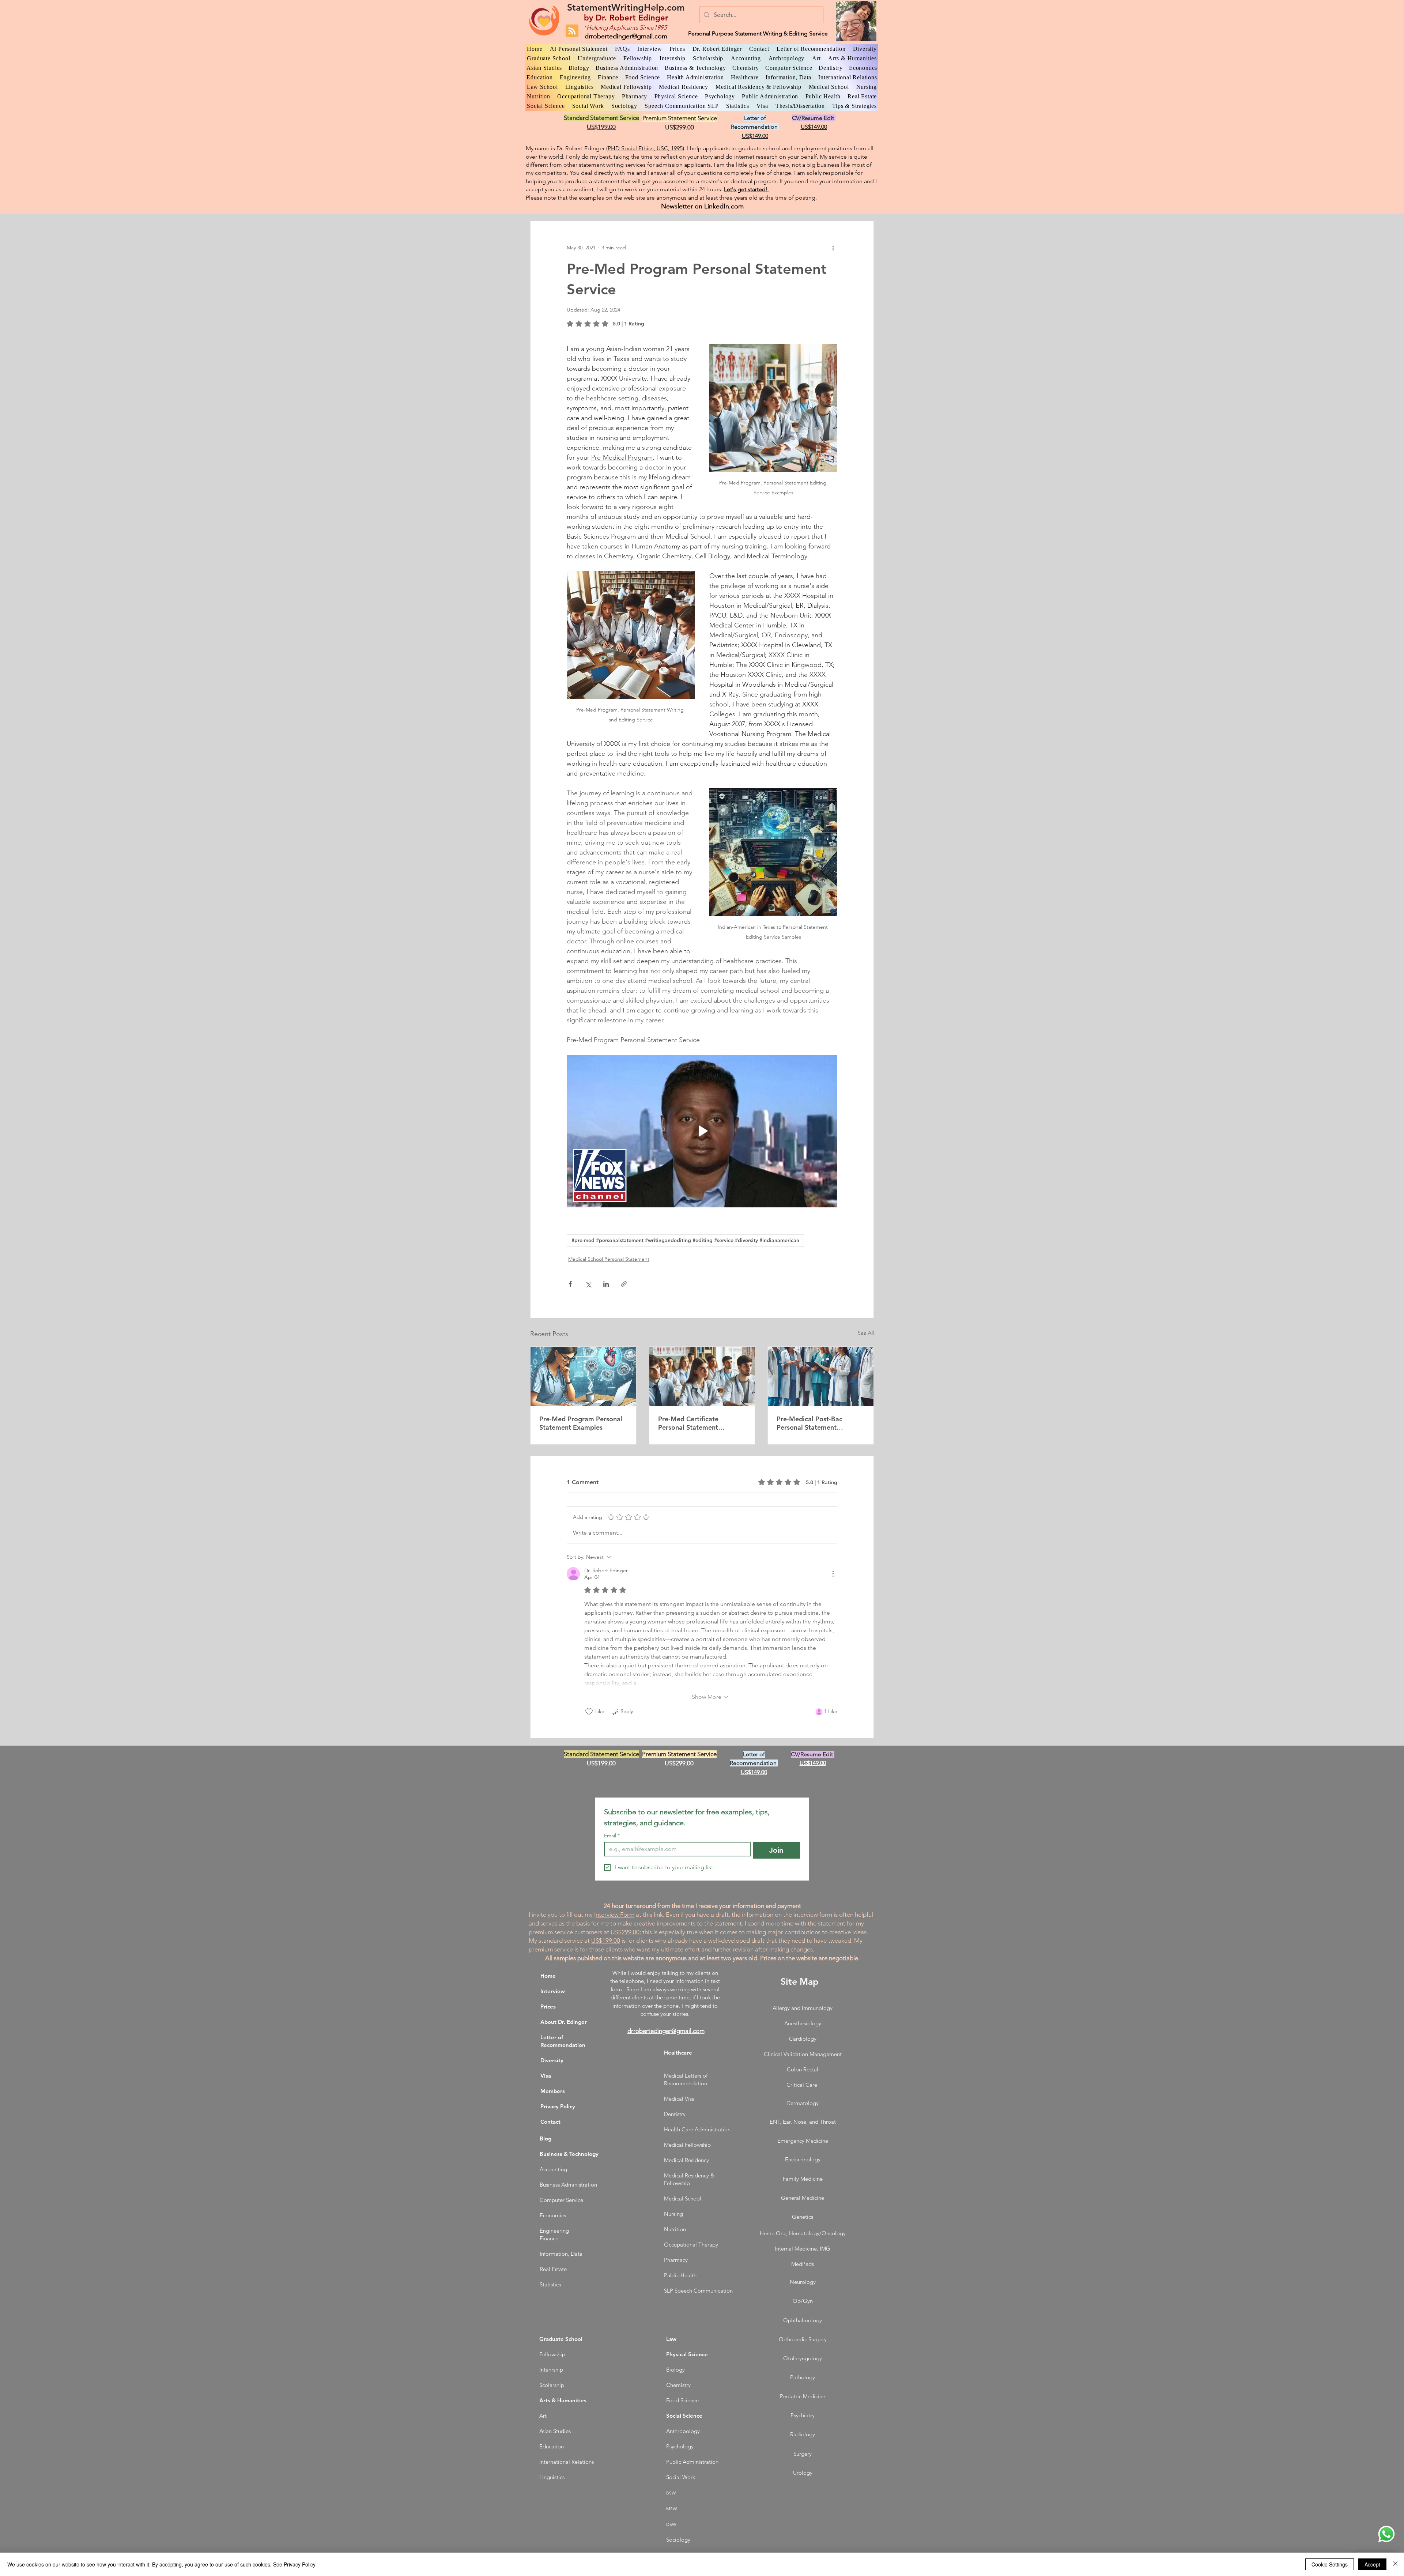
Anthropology (683, 2431)
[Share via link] (624, 1284)
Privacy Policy (558, 2106)
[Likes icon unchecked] (589, 1712)
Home (548, 1976)
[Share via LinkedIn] (606, 1284)
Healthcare (678, 2053)
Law (671, 2339)
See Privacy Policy (294, 2564)
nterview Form (615, 1915)
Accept (1372, 2564)
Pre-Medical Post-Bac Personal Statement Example (809, 1423)
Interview (553, 1991)
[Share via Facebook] (570, 1284)
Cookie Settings (1330, 2564)
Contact (550, 2122)
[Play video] (702, 1131)
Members (553, 2091)
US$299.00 (625, 1932)
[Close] (1395, 2564)
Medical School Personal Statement (609, 1259)
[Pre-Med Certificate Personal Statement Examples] (702, 1376)
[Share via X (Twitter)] (588, 1284)
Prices (548, 2007)
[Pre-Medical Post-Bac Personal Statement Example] (821, 1376)
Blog (546, 2139)
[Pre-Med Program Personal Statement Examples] (583, 1376)
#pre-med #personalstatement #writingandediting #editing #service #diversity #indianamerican (685, 1240)
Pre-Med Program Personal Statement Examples (581, 1423)
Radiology (803, 2434)
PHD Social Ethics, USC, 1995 (645, 148)
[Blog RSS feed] (572, 31)
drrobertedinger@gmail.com (626, 36)
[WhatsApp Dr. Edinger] (1386, 2534)
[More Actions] (833, 1574)
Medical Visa (679, 2099)
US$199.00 (606, 1941)
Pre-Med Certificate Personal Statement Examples (688, 1423)
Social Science (684, 2416)
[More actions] (833, 248)
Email (612, 1836)
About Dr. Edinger (564, 2022)
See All (866, 1333)
